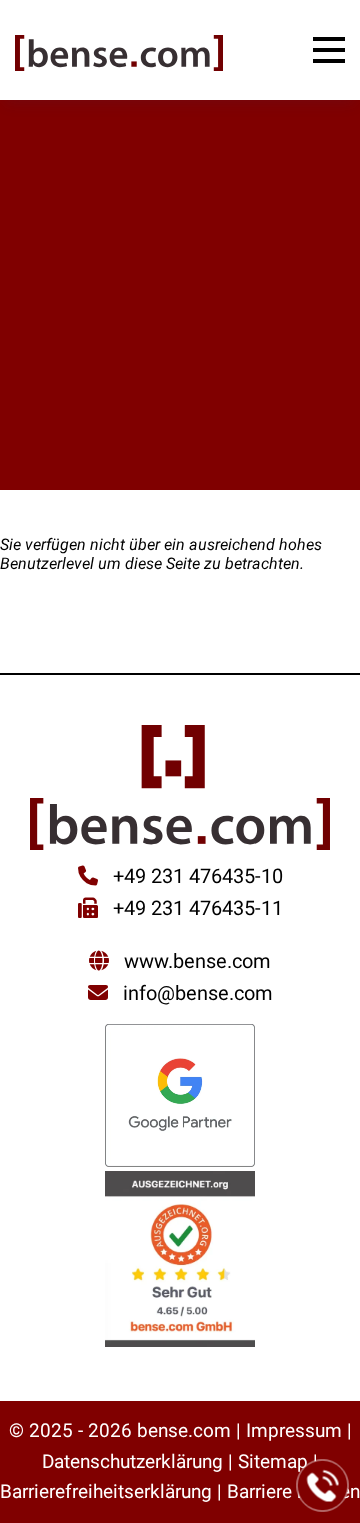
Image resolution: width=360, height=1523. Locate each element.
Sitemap (273, 1461)
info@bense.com (198, 993)
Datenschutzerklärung (132, 1461)
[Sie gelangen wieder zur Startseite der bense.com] (119, 55)
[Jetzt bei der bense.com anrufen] (323, 1486)
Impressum (294, 1430)
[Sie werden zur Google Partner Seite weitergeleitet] (180, 1097)
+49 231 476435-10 (195, 876)
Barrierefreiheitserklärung (106, 1491)
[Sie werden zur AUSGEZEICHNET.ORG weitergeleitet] (180, 1261)
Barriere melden (293, 1491)
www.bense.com (197, 961)
